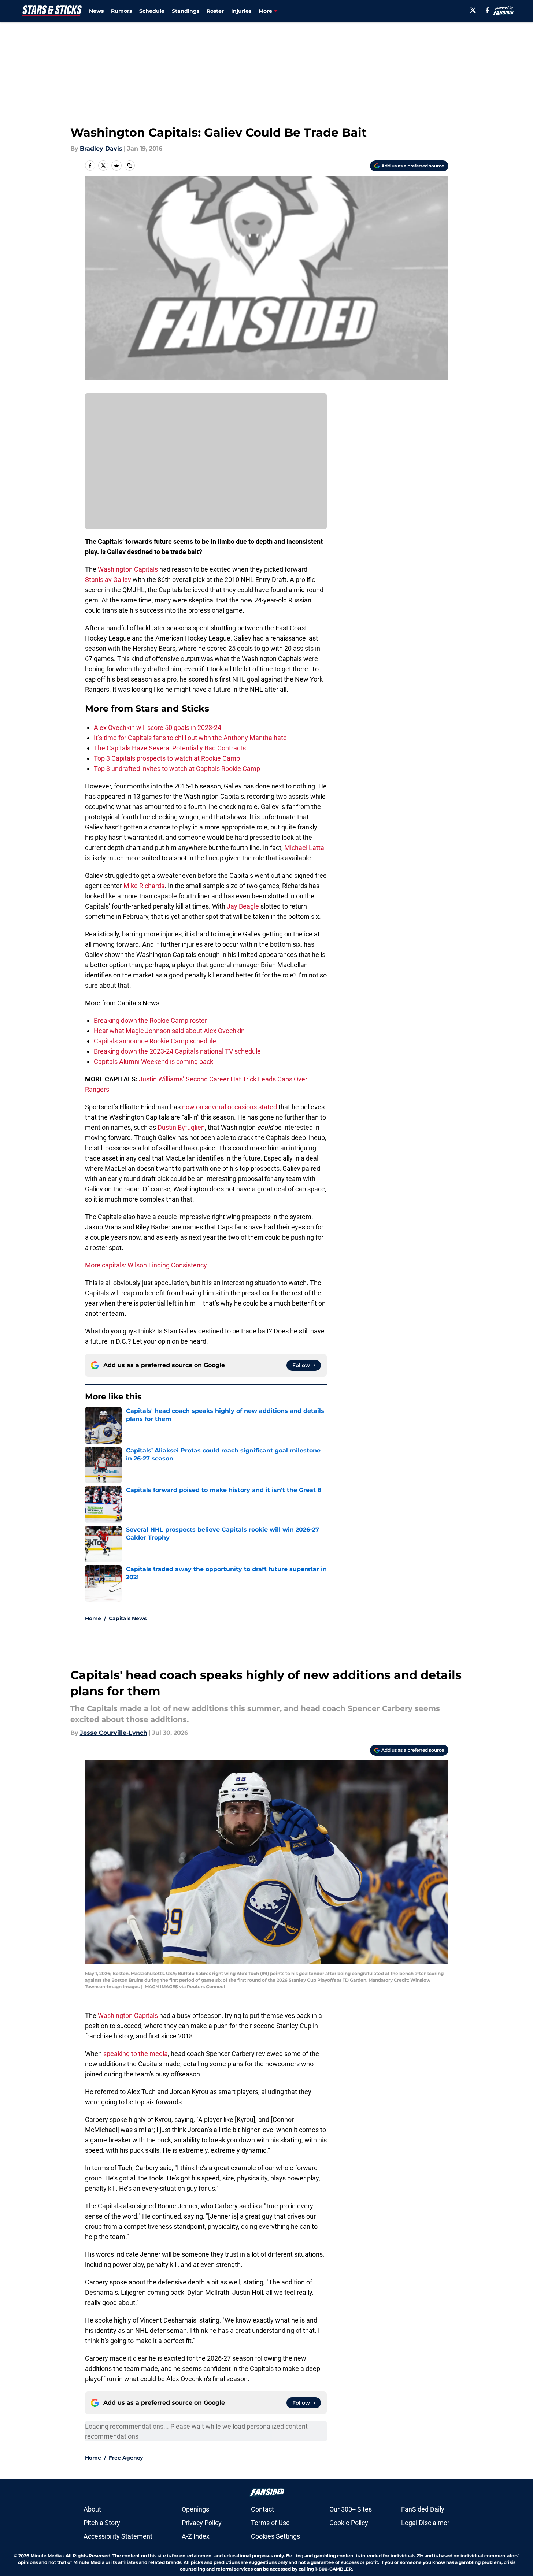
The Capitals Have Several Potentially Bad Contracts (170, 748)
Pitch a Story (102, 2523)
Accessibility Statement (118, 2536)
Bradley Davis (101, 149)
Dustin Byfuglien (181, 1127)
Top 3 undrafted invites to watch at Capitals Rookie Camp (177, 769)
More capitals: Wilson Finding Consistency (146, 1265)
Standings (186, 11)
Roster (215, 11)
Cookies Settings (275, 2536)
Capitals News (128, 1618)
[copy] (130, 166)
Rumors (121, 11)
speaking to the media (136, 2054)
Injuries (241, 11)
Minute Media (46, 2556)
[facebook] (487, 10)
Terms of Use (270, 2523)
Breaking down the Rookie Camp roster (150, 1020)
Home (93, 1618)
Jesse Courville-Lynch (114, 1733)
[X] (473, 10)
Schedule (152, 11)
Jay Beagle (243, 906)
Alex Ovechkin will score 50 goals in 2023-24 (158, 727)
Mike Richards (144, 886)
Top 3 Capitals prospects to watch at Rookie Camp (167, 758)
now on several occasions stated (230, 1107)
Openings (195, 2509)
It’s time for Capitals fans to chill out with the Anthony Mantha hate (190, 738)
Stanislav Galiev (108, 580)
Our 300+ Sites (351, 2509)
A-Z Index (196, 2536)
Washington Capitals (128, 569)
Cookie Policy (349, 2523)
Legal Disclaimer (425, 2523)
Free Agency (126, 2458)
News (96, 11)
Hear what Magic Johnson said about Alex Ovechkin (169, 1031)
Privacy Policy (202, 2523)
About (92, 2509)
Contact (262, 2509)
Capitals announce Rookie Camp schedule (155, 1041)
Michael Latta (304, 848)
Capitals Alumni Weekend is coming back (153, 1061)
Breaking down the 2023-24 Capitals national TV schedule (177, 1051)
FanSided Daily (423, 2509)
